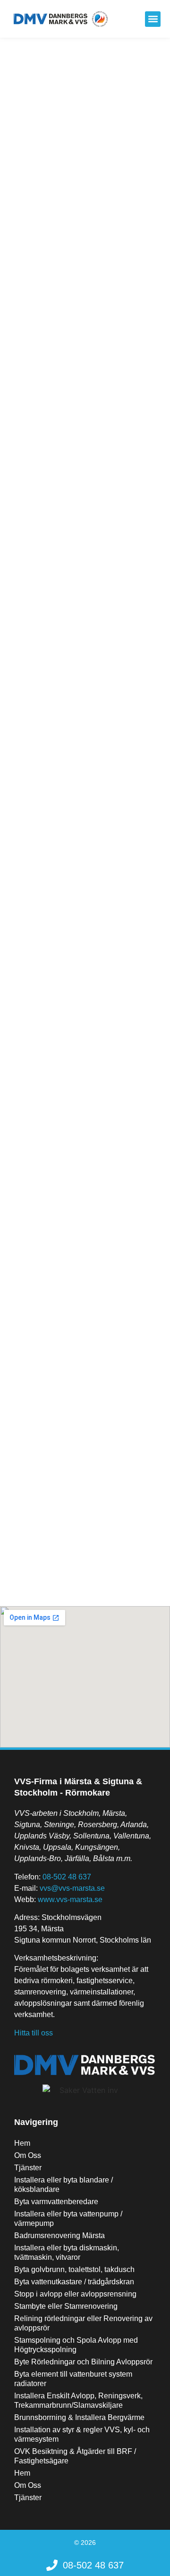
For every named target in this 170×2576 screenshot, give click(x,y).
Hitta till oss (34, 2033)
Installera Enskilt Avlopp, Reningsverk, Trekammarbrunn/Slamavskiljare (78, 2400)
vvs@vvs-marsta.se (72, 1888)
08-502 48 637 (67, 1877)
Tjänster (28, 2168)
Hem (22, 2143)
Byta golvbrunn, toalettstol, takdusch (74, 2269)
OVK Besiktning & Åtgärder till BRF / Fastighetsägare (75, 2456)
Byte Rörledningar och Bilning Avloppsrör (83, 2362)
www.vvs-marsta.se (70, 1899)
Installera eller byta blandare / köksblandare (64, 2185)
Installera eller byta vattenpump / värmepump (68, 2219)
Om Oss (28, 2155)
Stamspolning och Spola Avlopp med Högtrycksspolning (76, 2345)
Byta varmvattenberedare (56, 2202)
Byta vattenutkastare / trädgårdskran (74, 2282)
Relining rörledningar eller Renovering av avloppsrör (83, 2323)
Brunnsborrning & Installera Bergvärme (79, 2417)
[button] (153, 19)
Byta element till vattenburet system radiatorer (73, 2379)
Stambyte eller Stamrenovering (66, 2306)
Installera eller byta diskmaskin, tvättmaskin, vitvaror (67, 2252)
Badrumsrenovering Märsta (59, 2236)
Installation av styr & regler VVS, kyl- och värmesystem (82, 2434)
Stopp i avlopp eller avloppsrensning (75, 2294)
